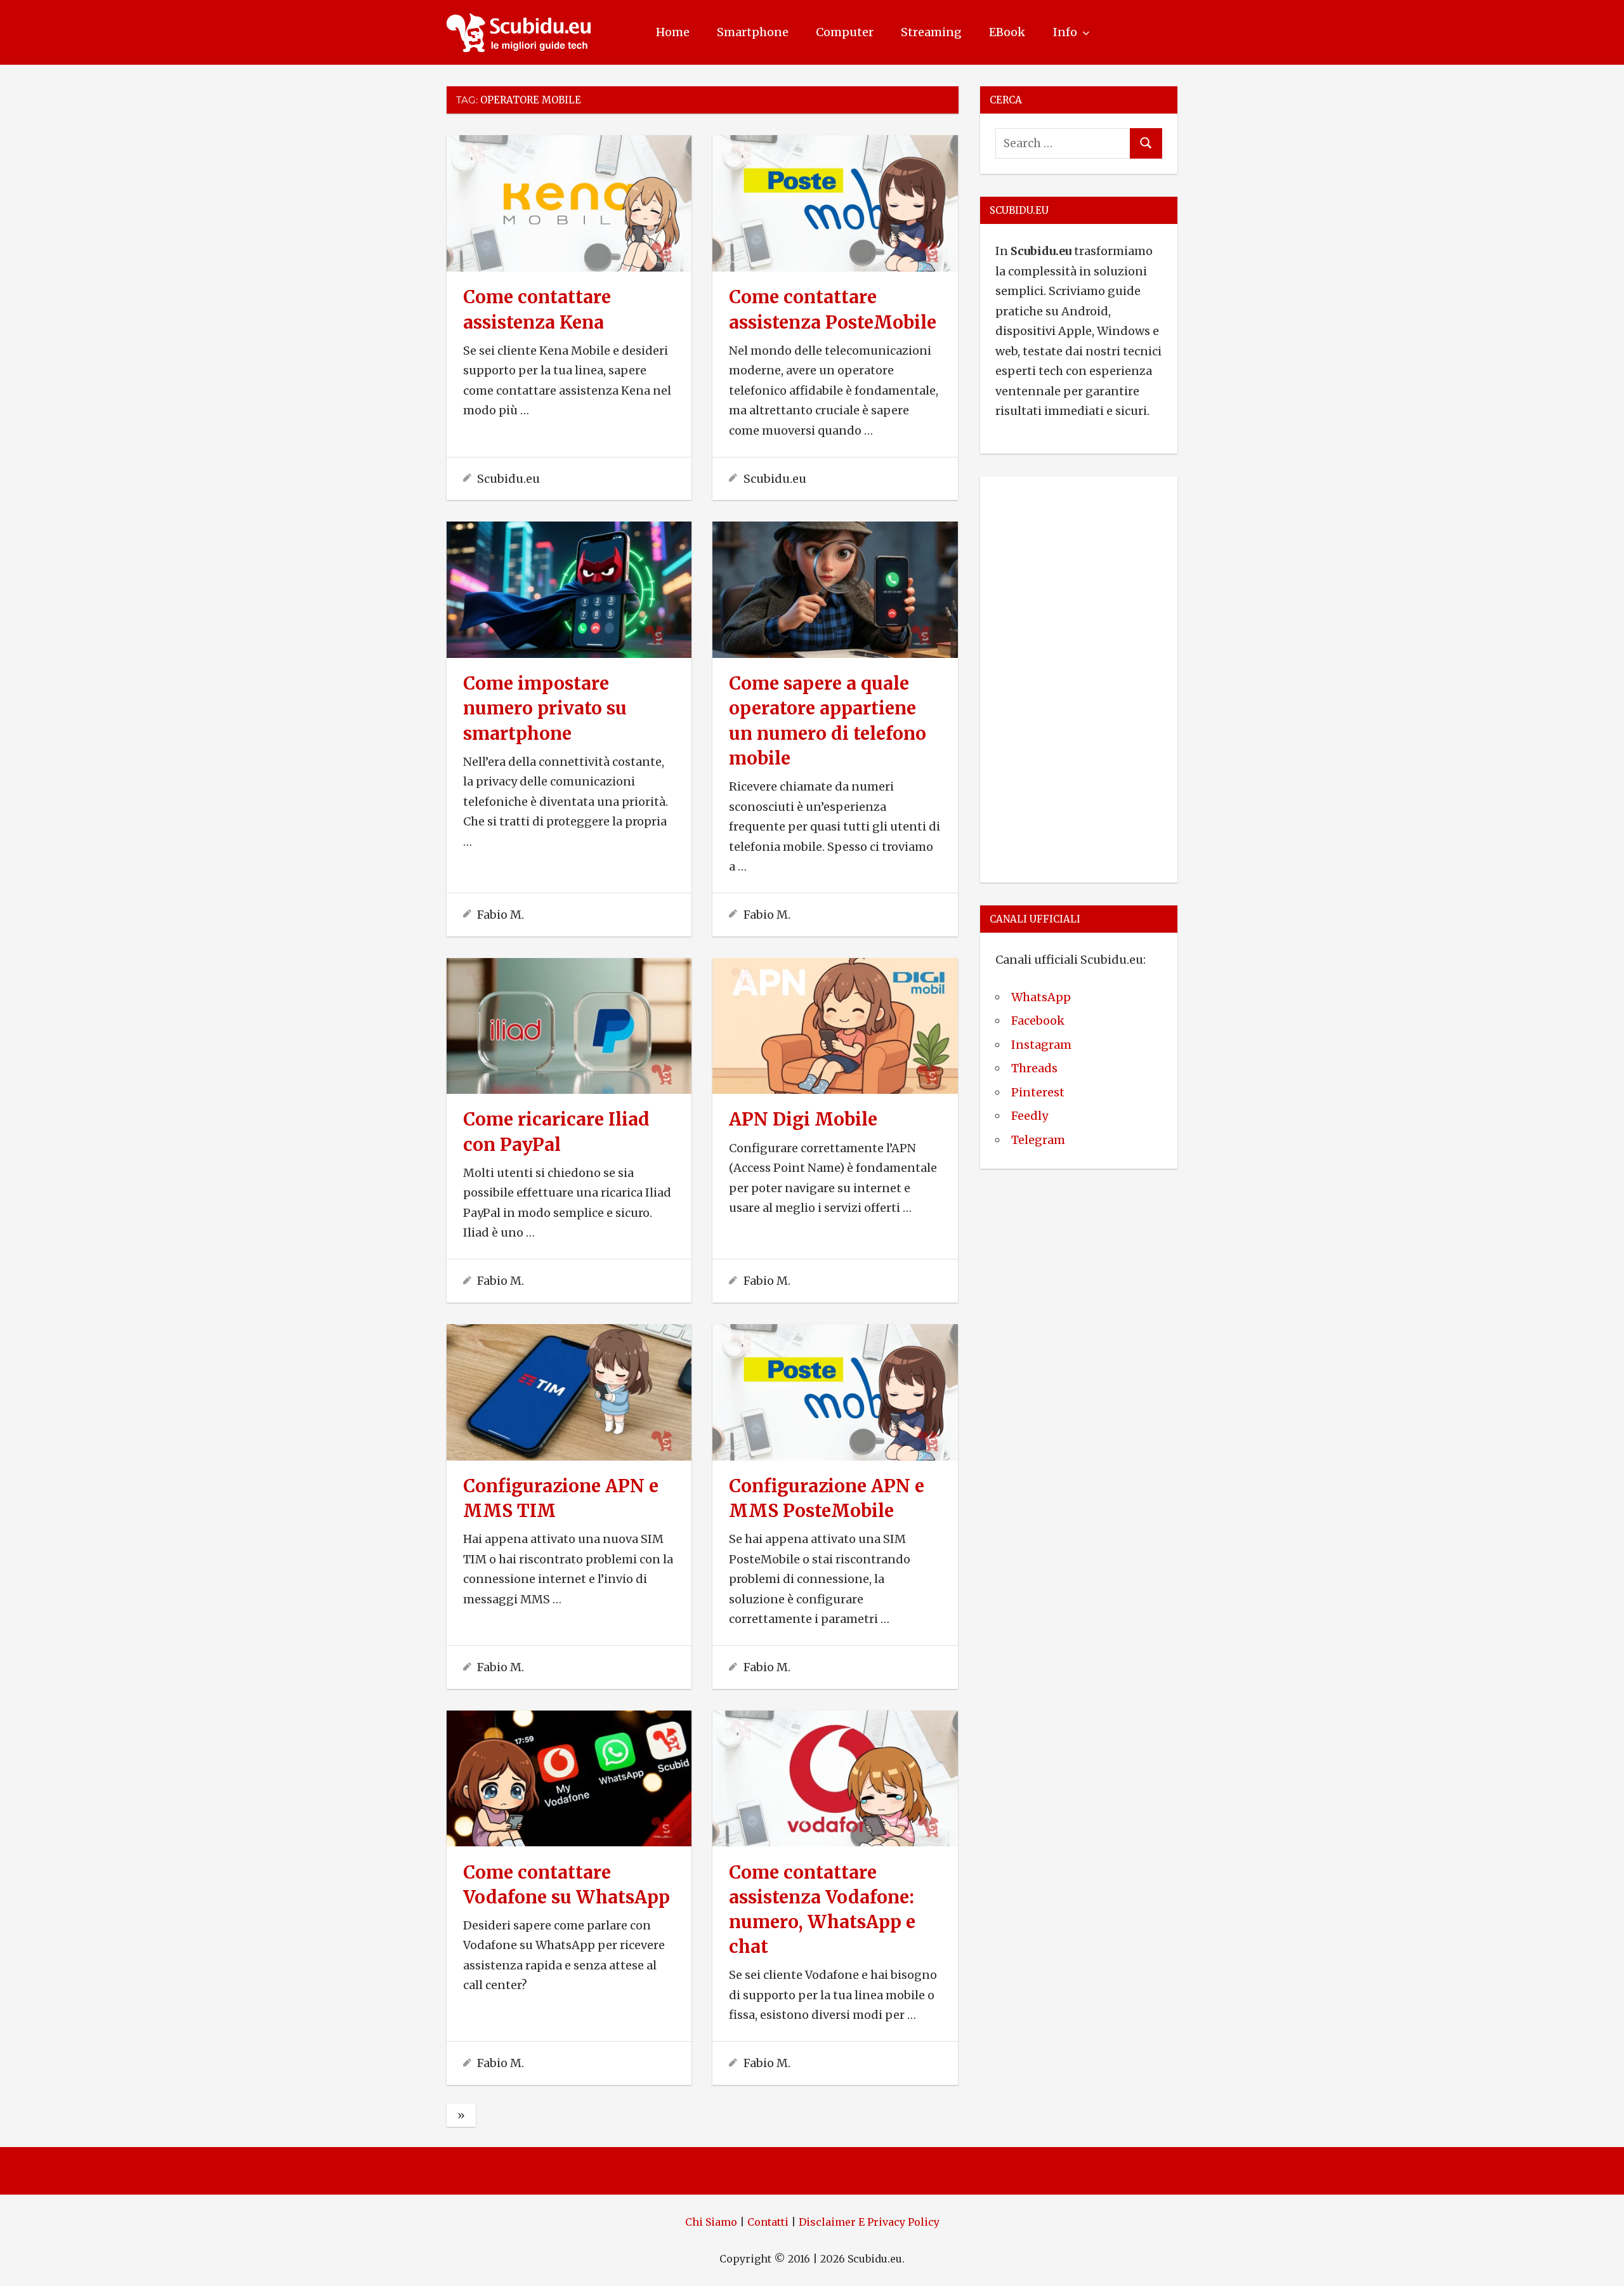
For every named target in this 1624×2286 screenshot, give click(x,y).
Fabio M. (501, 915)
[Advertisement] (1079, 677)
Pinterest (1038, 1092)
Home (673, 32)
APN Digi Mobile (803, 1119)
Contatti (768, 2222)
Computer (845, 32)
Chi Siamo (711, 2222)
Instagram (1041, 1045)
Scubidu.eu (508, 479)
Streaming (931, 32)
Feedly (1030, 1116)
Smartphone (753, 32)
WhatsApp (1041, 997)
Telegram (1038, 1140)
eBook (1007, 32)
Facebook (1038, 1021)
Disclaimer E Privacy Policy (869, 2222)
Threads (1034, 1068)
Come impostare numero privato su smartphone (545, 708)
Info (1065, 32)
